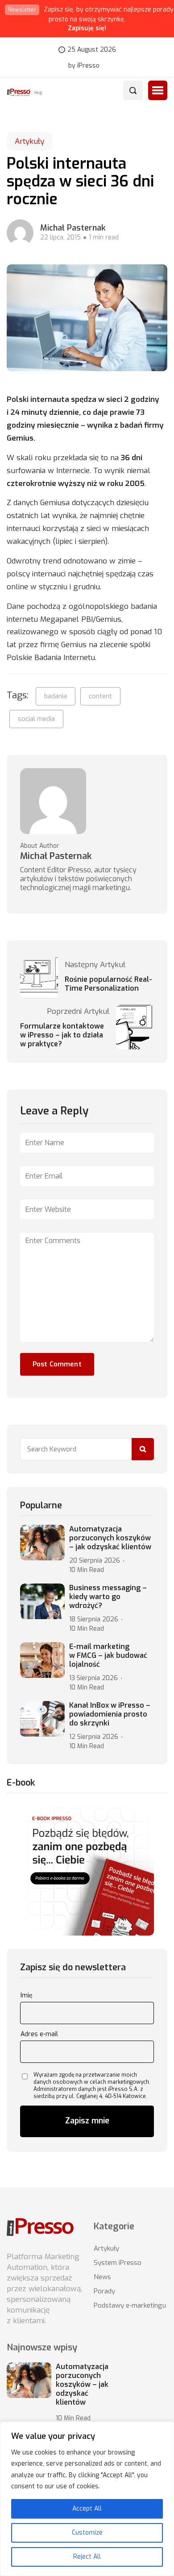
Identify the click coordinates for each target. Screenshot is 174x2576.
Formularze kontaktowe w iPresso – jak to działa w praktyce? (62, 1035)
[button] (158, 90)
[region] (87, 2499)
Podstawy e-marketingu (130, 2305)
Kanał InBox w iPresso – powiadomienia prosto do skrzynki (110, 1714)
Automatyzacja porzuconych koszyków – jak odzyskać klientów (110, 1538)
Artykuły (29, 141)
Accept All (87, 2509)
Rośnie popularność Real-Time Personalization (108, 984)
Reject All (87, 2557)
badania (56, 696)
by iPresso (84, 66)
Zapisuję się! (87, 28)
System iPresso (118, 2263)
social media (36, 719)
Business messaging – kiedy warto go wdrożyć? (108, 1597)
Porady (104, 2291)
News (102, 2277)
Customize (87, 2533)
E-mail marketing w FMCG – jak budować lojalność (108, 1656)
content (100, 696)
